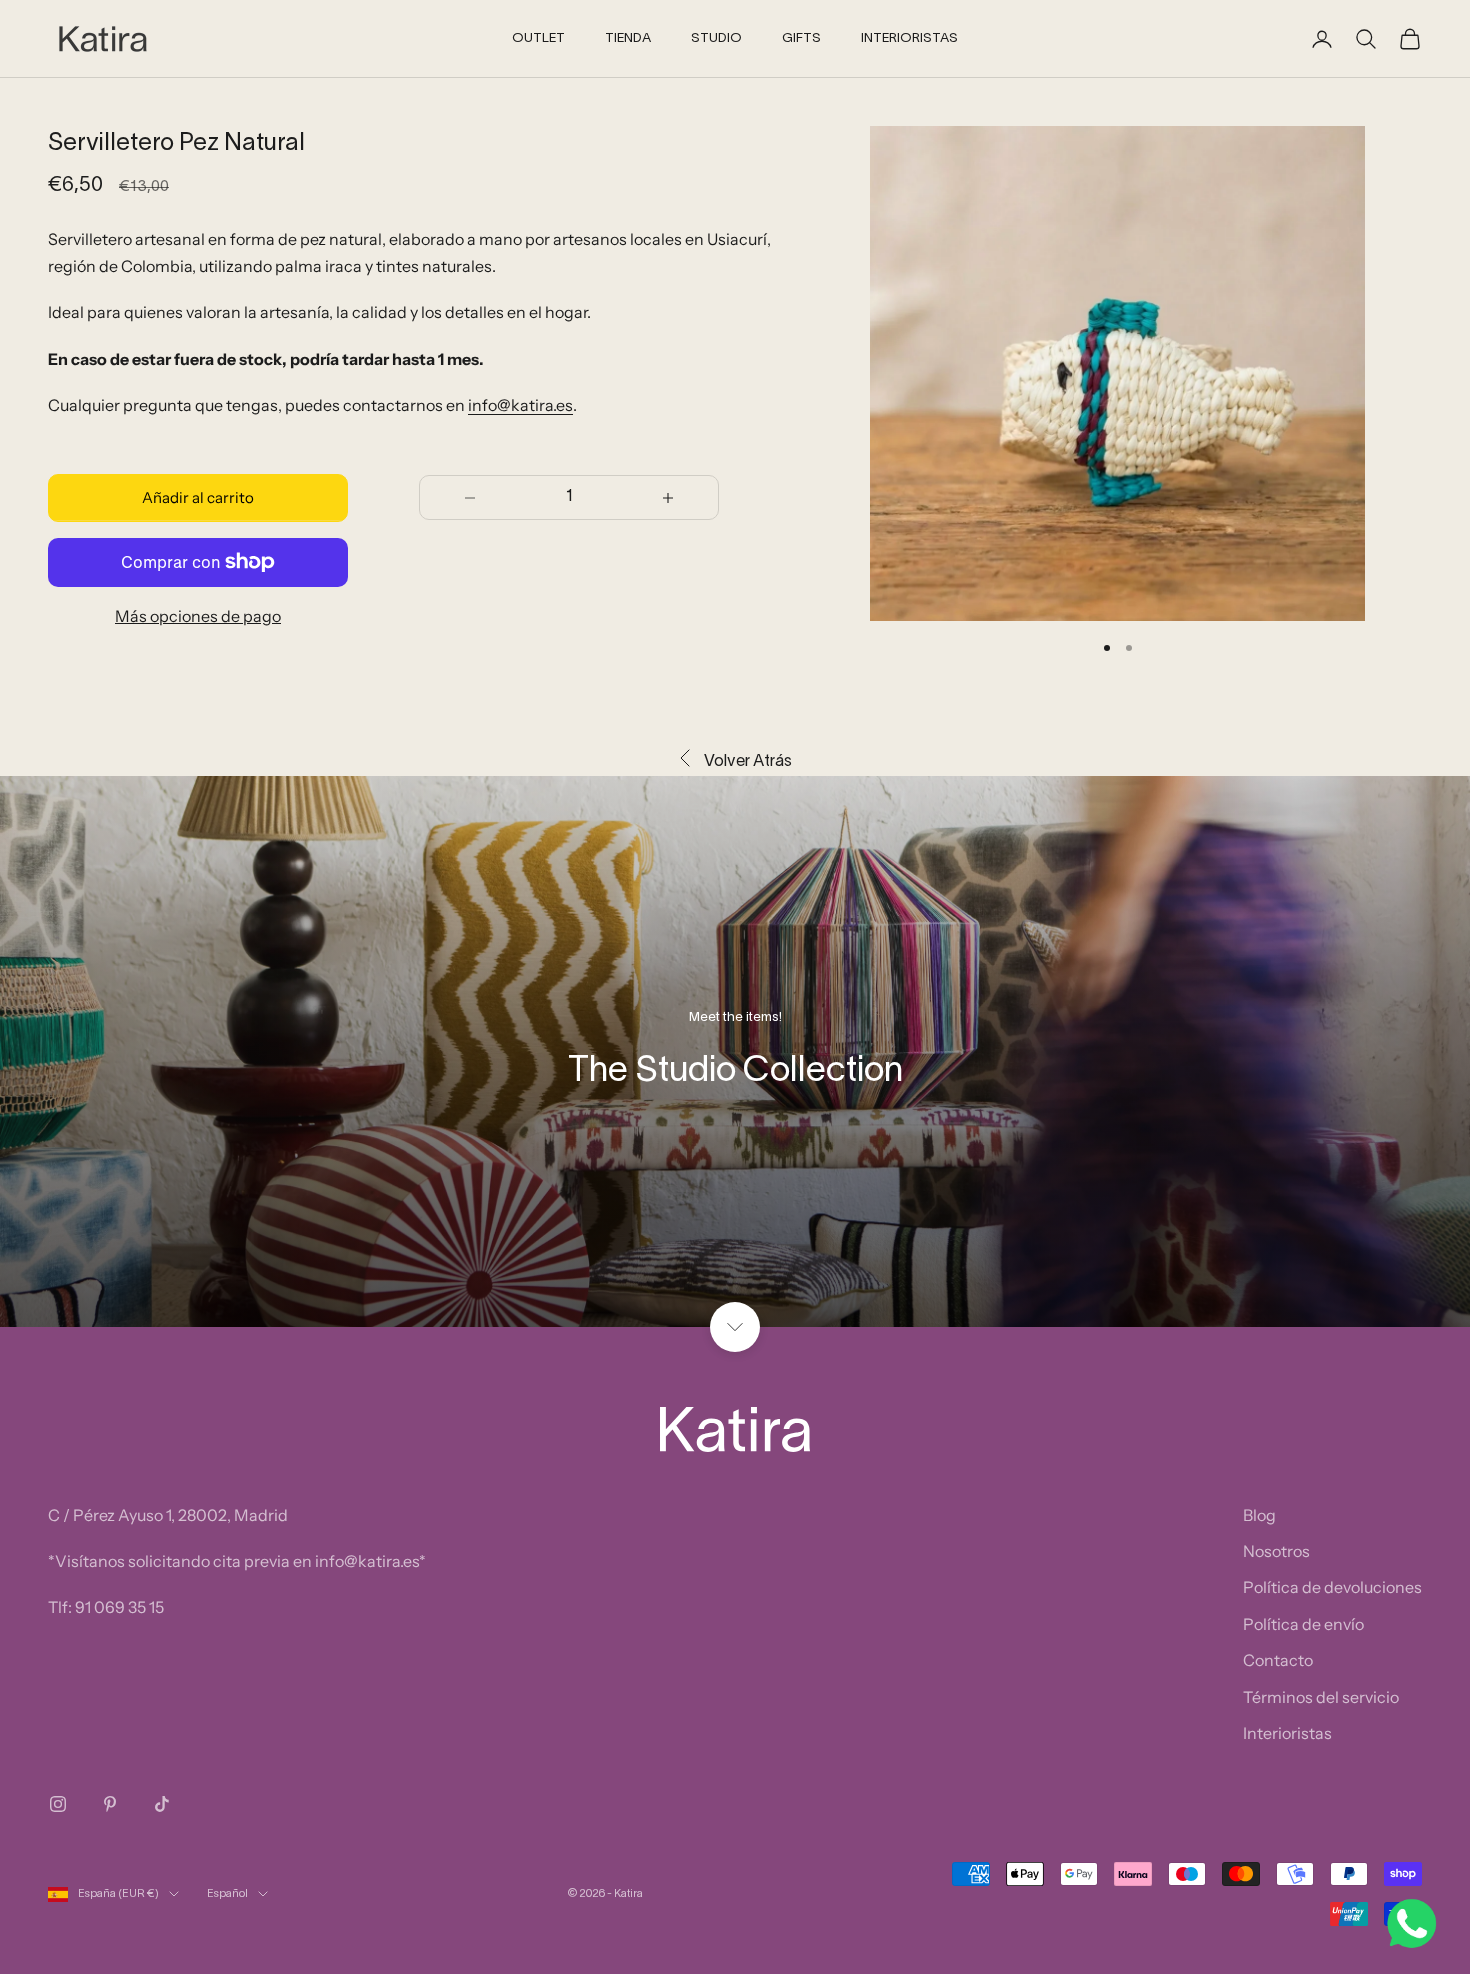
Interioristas (1287, 1733)
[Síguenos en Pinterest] (110, 1804)
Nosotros (1276, 1551)
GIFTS (801, 39)
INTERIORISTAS (909, 39)
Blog (1259, 1515)
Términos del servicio (1321, 1697)
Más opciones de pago (198, 616)
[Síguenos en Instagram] (58, 1804)
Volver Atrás (748, 762)
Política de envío (1303, 1624)
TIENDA (628, 39)
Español (227, 1894)
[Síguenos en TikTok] (162, 1804)
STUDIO (716, 39)
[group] (735, 1051)
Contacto (1278, 1660)
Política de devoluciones (1332, 1587)
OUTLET (538, 39)
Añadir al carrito (198, 497)
